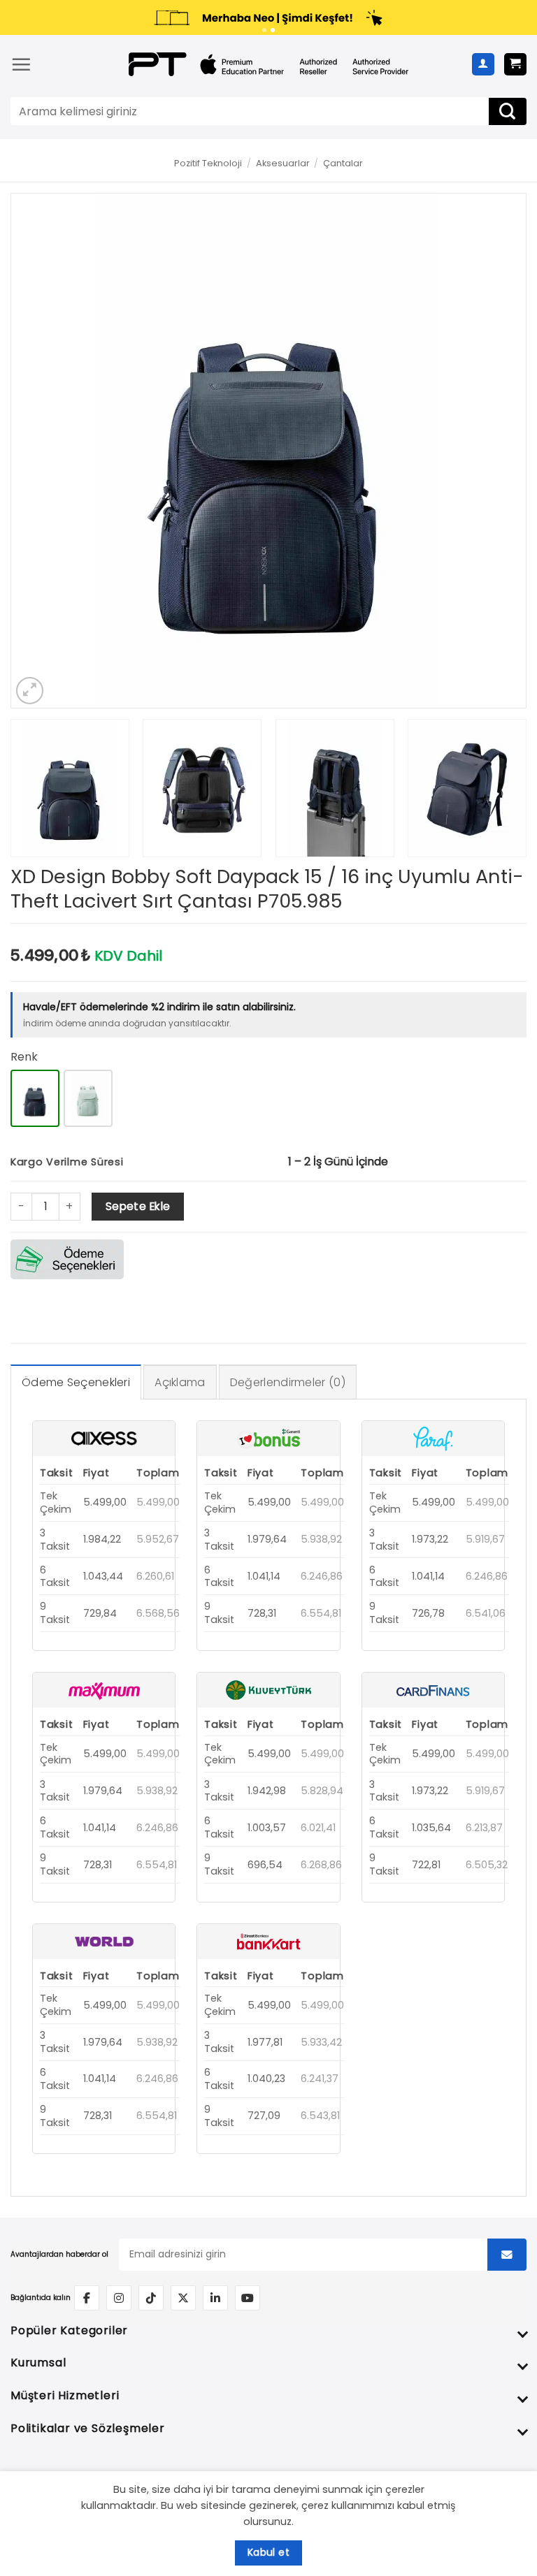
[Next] (498, 450)
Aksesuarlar (283, 163)
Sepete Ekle (138, 1206)
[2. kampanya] (273, 30)
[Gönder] (508, 111)
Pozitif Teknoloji (208, 163)
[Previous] (39, 450)
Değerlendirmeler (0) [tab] (288, 1382)
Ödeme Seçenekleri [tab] (76, 1382)
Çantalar (343, 163)
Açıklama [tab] (180, 1382)
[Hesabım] (483, 64)
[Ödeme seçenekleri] (67, 1259)
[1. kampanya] (264, 30)
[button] (21, 64)
